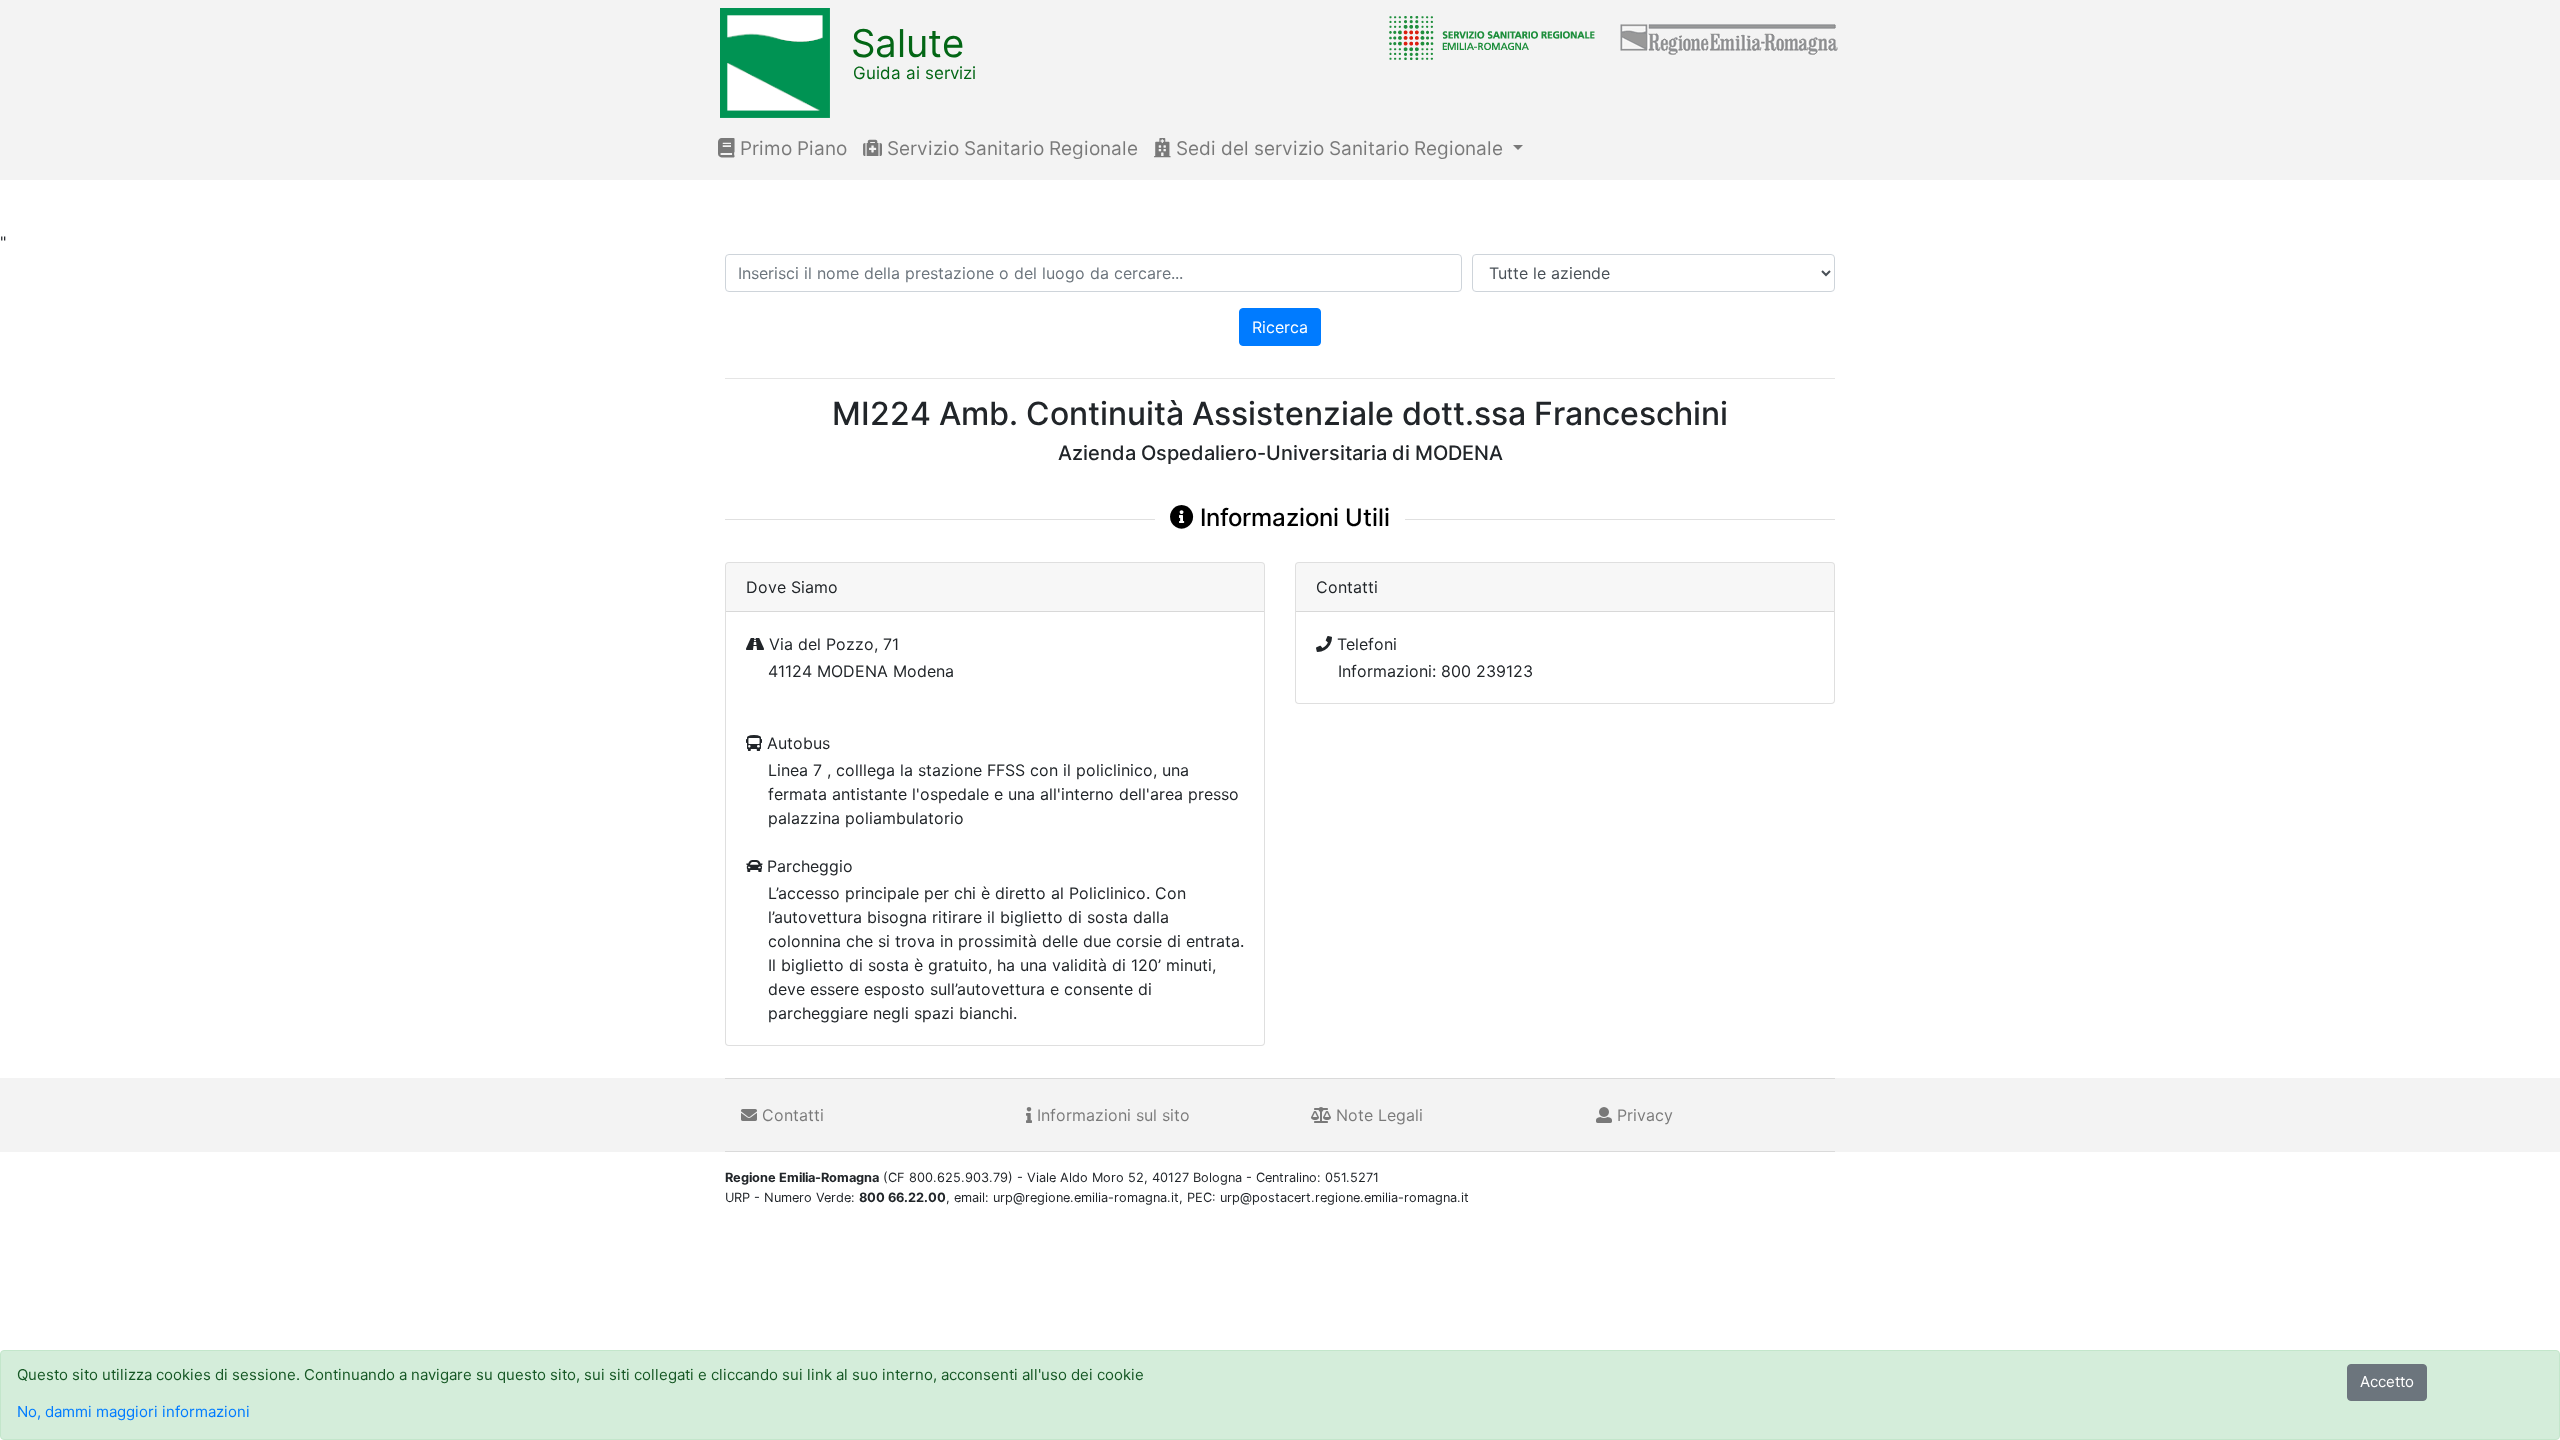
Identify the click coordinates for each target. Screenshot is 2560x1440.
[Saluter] (1487, 37)
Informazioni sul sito (1111, 1115)
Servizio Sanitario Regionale (1010, 148)
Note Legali (1377, 1115)
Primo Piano (791, 148)
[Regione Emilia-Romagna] (1730, 37)
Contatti (790, 1115)
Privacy (1642, 1115)
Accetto (2387, 1381)
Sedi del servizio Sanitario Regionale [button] (1339, 148)
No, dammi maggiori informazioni (133, 1411)
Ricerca (1280, 327)
